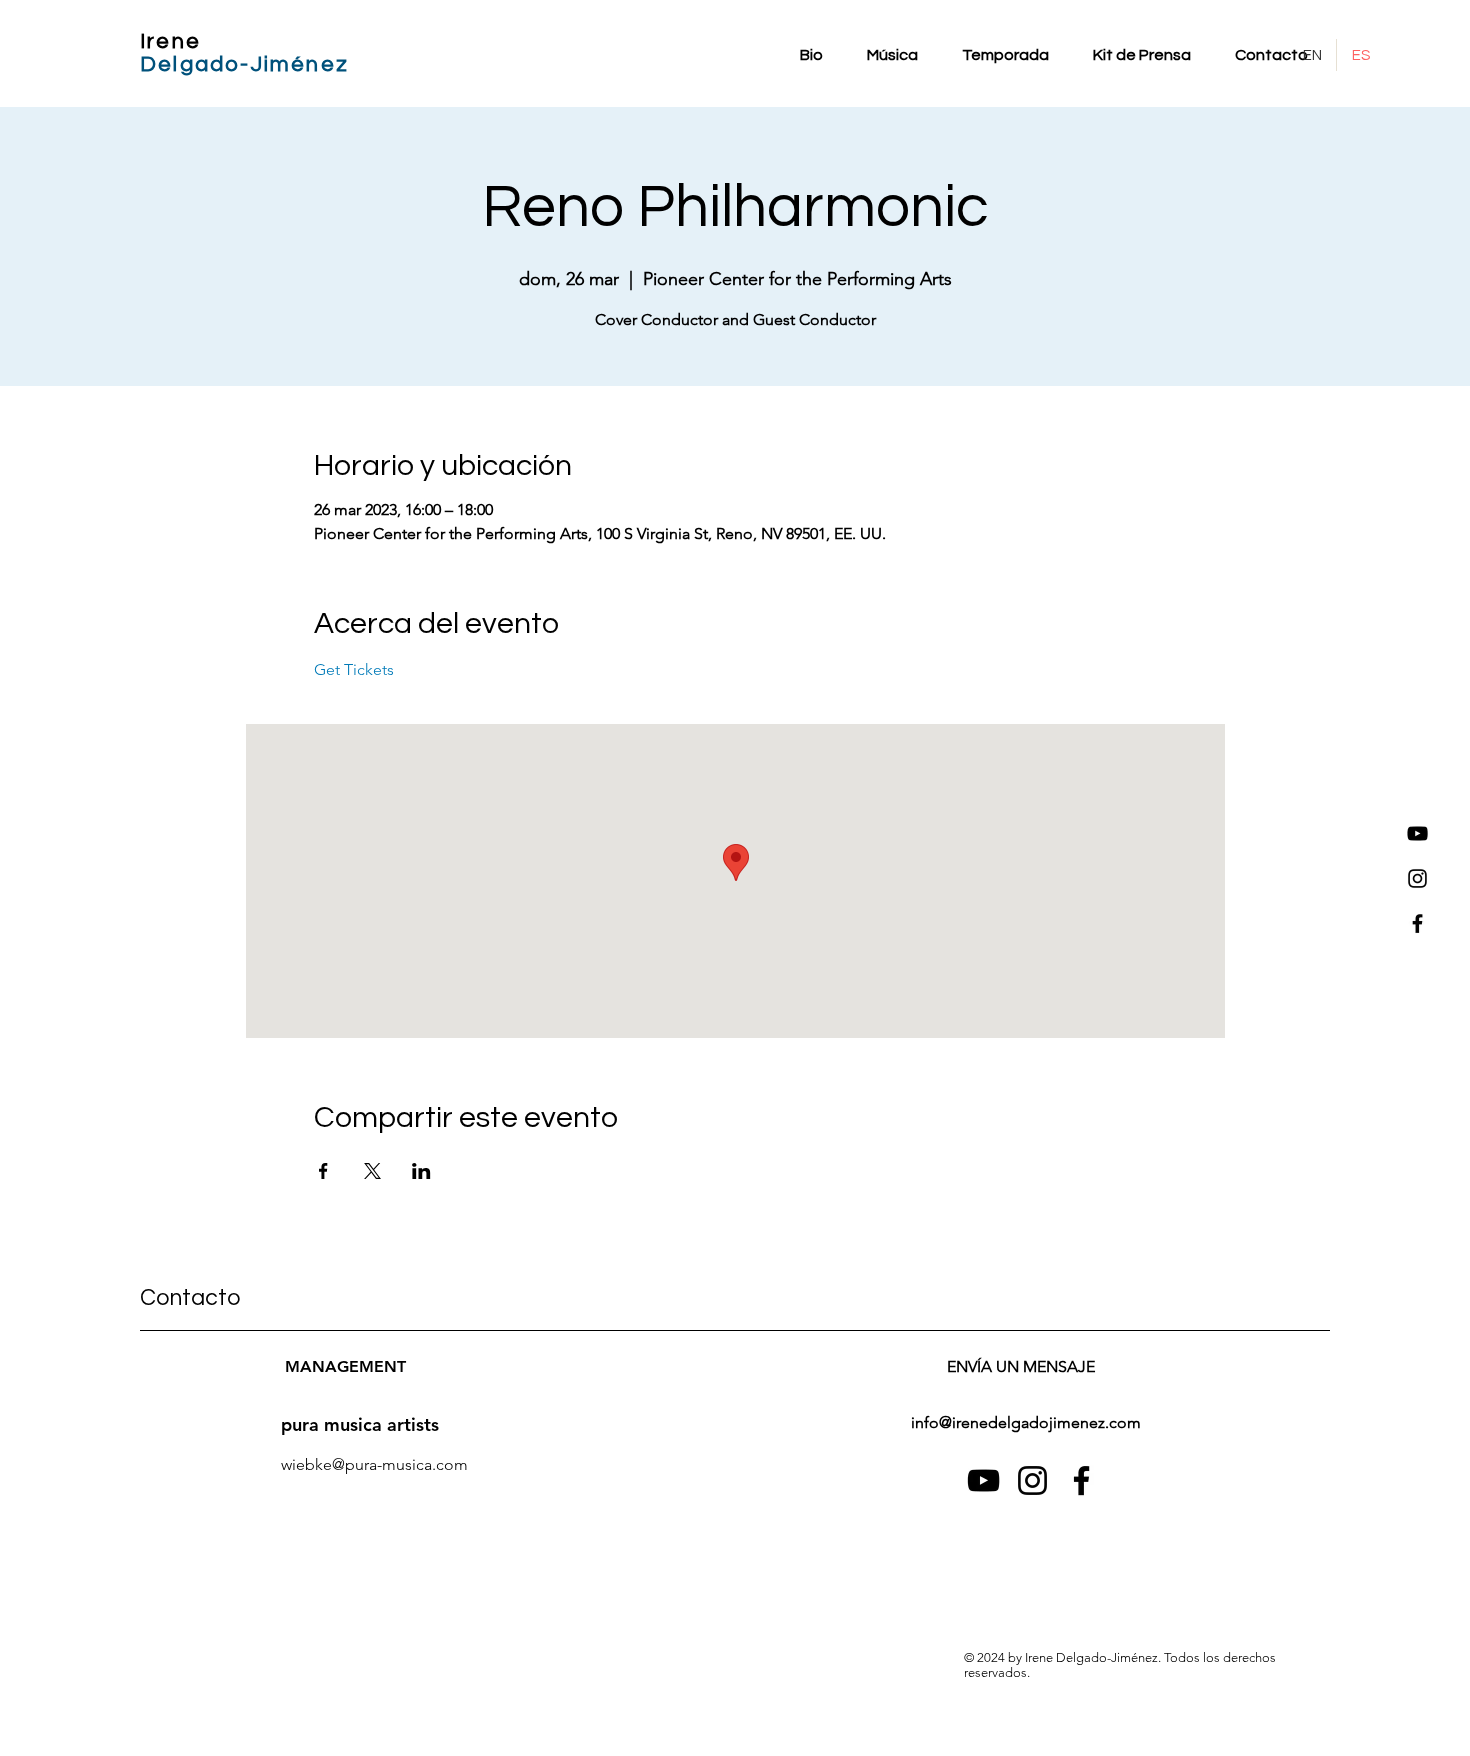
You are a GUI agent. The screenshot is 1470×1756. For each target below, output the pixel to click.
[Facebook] (1417, 923)
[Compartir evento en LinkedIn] (421, 1171)
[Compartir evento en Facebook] (323, 1171)
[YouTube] (1417, 833)
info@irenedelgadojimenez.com (1026, 1422)
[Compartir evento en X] (372, 1171)
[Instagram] (1417, 878)
